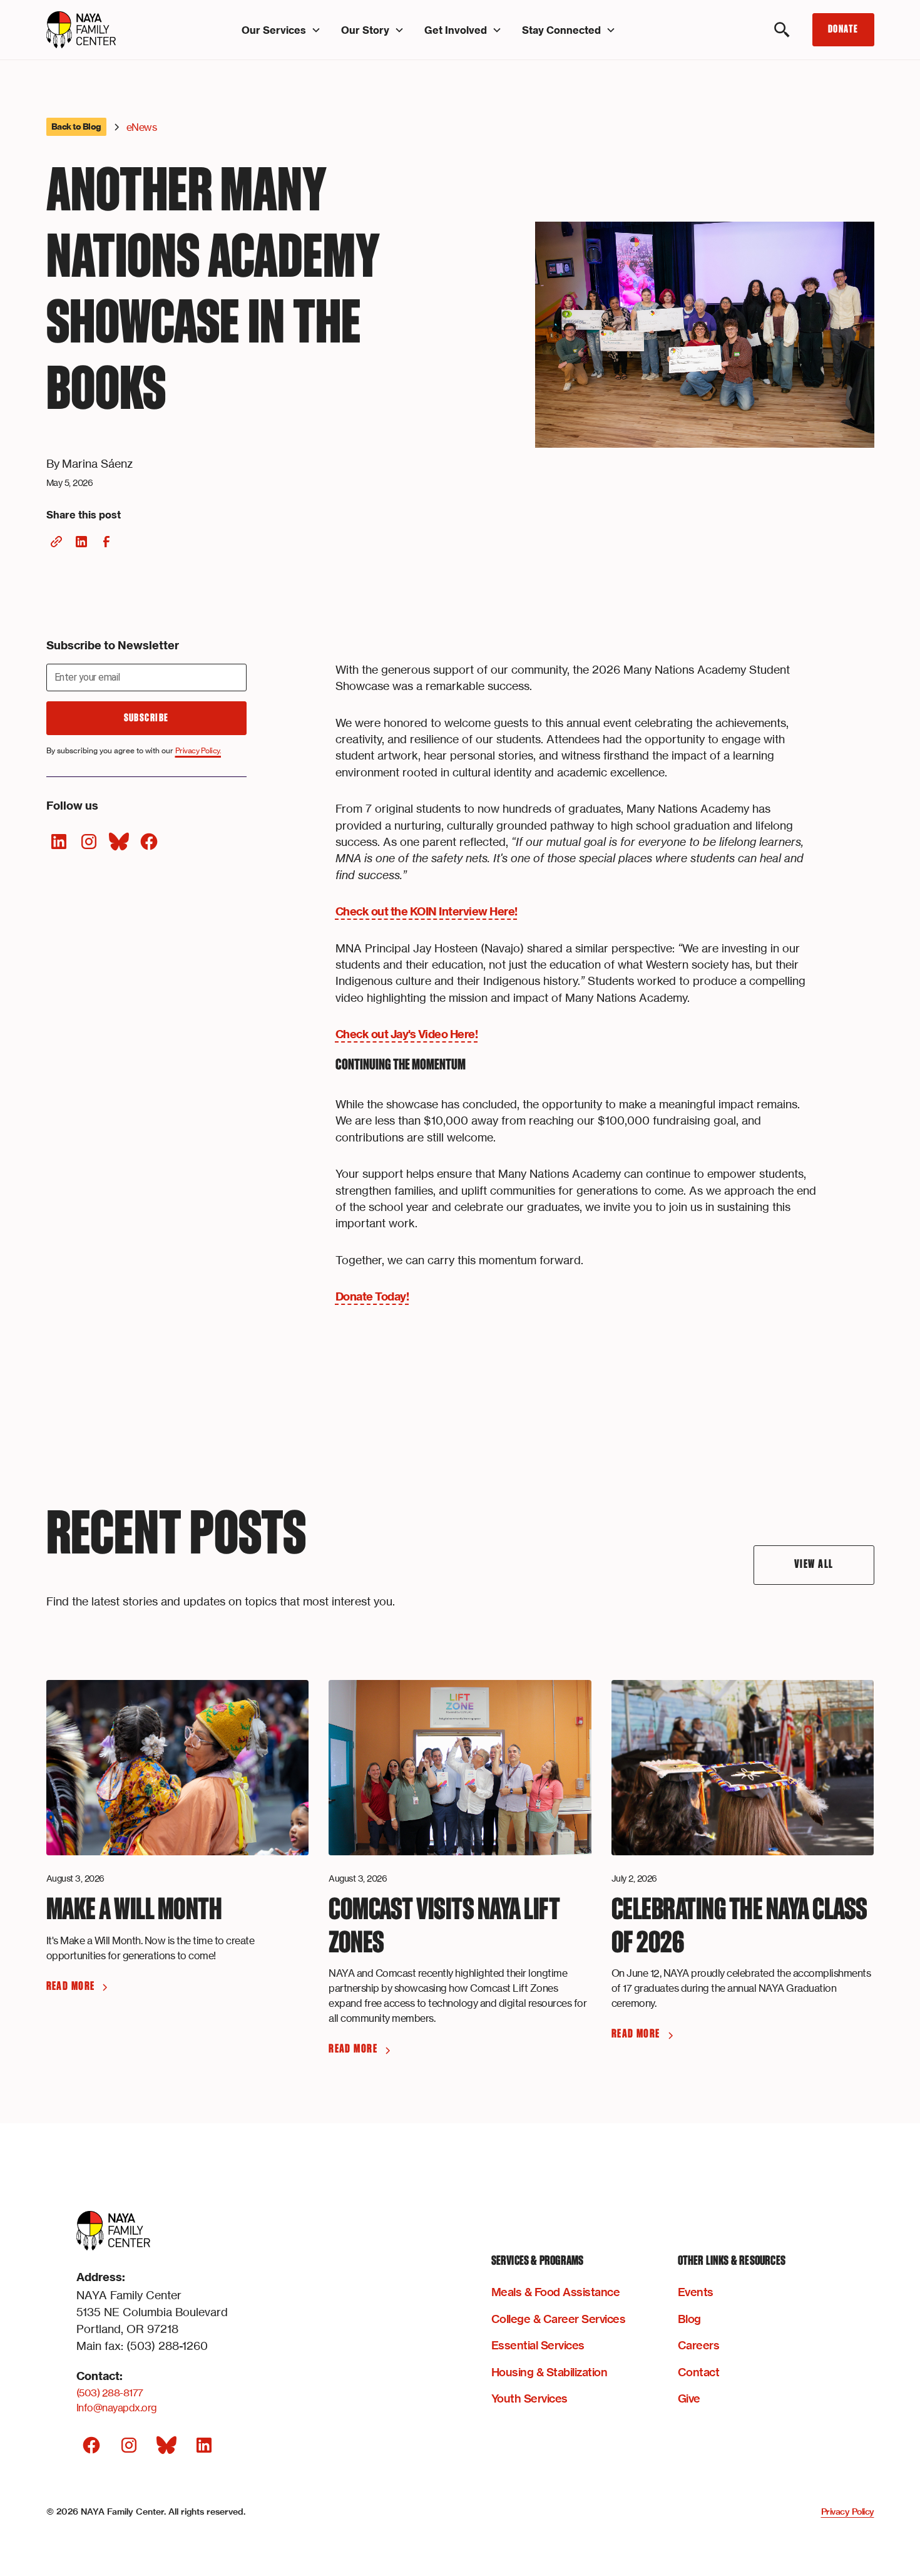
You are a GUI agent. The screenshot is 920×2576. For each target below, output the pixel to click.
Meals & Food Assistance (556, 2292)
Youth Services (529, 2398)
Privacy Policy (848, 2512)
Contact (699, 2372)
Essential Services (538, 2345)
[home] (109, 30)
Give (689, 2398)
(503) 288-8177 (110, 2393)
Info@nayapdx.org (117, 2408)
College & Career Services (559, 2319)
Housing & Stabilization (549, 2372)
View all (814, 1564)
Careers (699, 2345)
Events (696, 2292)
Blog (689, 2319)
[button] (281, 30)
